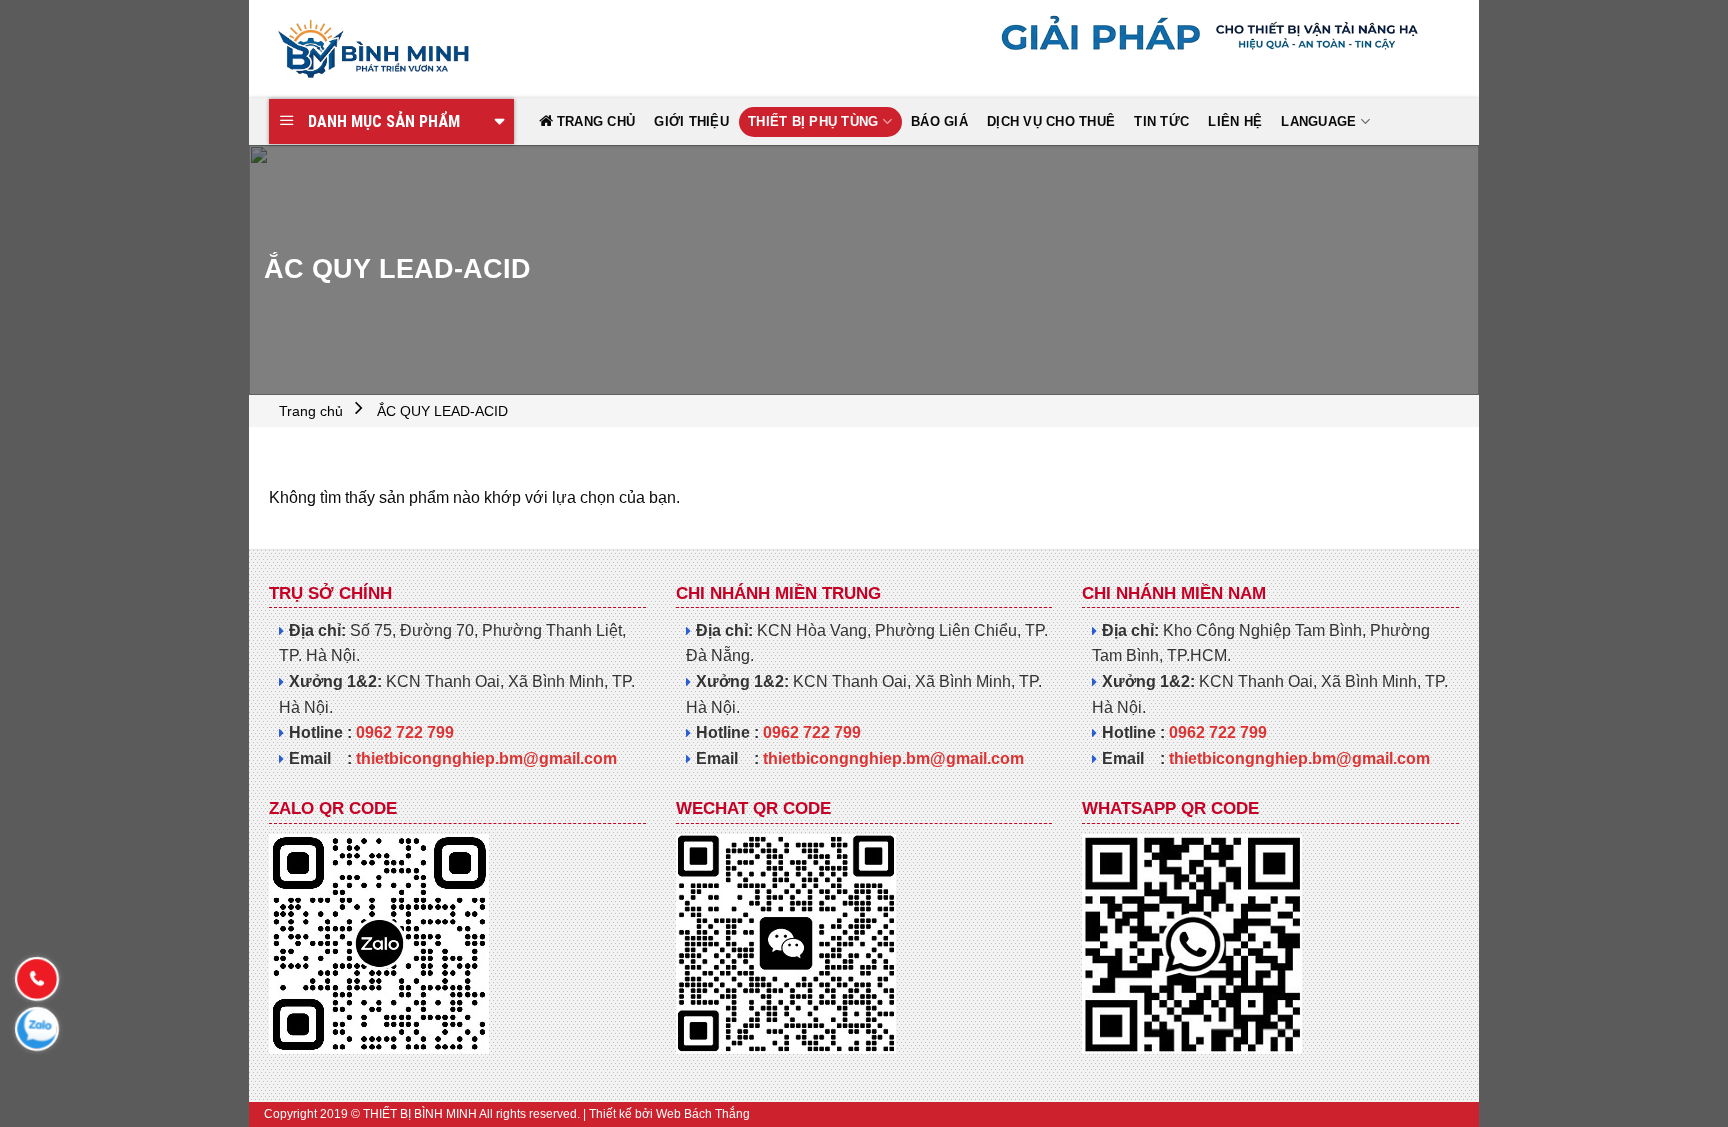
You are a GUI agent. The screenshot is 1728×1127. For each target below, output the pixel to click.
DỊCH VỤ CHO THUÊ (1051, 121)
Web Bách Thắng (703, 1114)
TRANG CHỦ (596, 121)
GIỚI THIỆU (691, 121)
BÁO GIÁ (939, 121)
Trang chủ (311, 411)
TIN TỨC (1161, 121)
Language (1318, 121)
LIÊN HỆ (1235, 121)
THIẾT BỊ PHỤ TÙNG (813, 121)
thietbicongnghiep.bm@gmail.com (486, 758)
